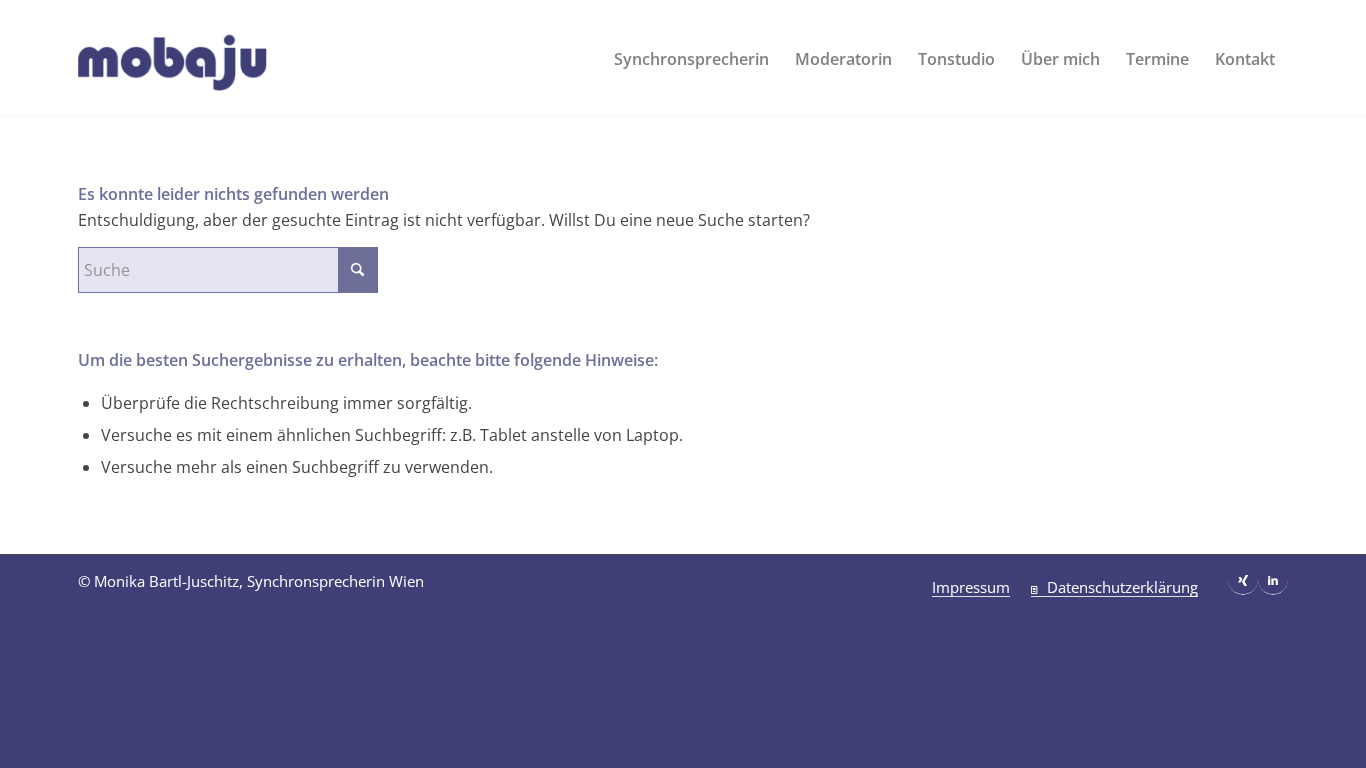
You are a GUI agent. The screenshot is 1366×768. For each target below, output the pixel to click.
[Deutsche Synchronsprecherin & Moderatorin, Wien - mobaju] (204, 59)
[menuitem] (691, 59)
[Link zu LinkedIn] (1273, 580)
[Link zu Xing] (1243, 580)
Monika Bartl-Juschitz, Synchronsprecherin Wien (259, 581)
